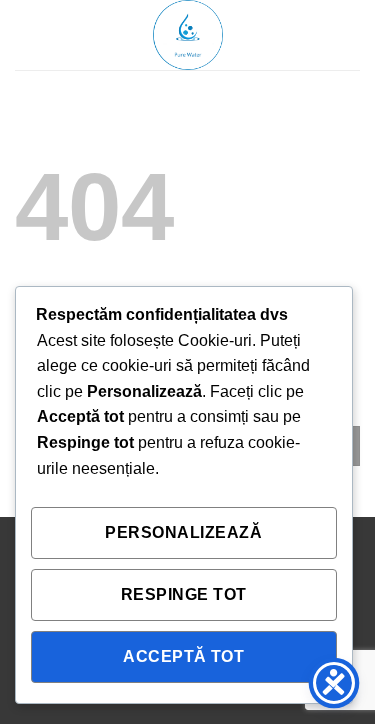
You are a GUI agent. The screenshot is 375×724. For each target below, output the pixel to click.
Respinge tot (184, 594)
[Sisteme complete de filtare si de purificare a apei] (188, 35)
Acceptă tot (183, 656)
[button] (27, 34)
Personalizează (183, 532)
